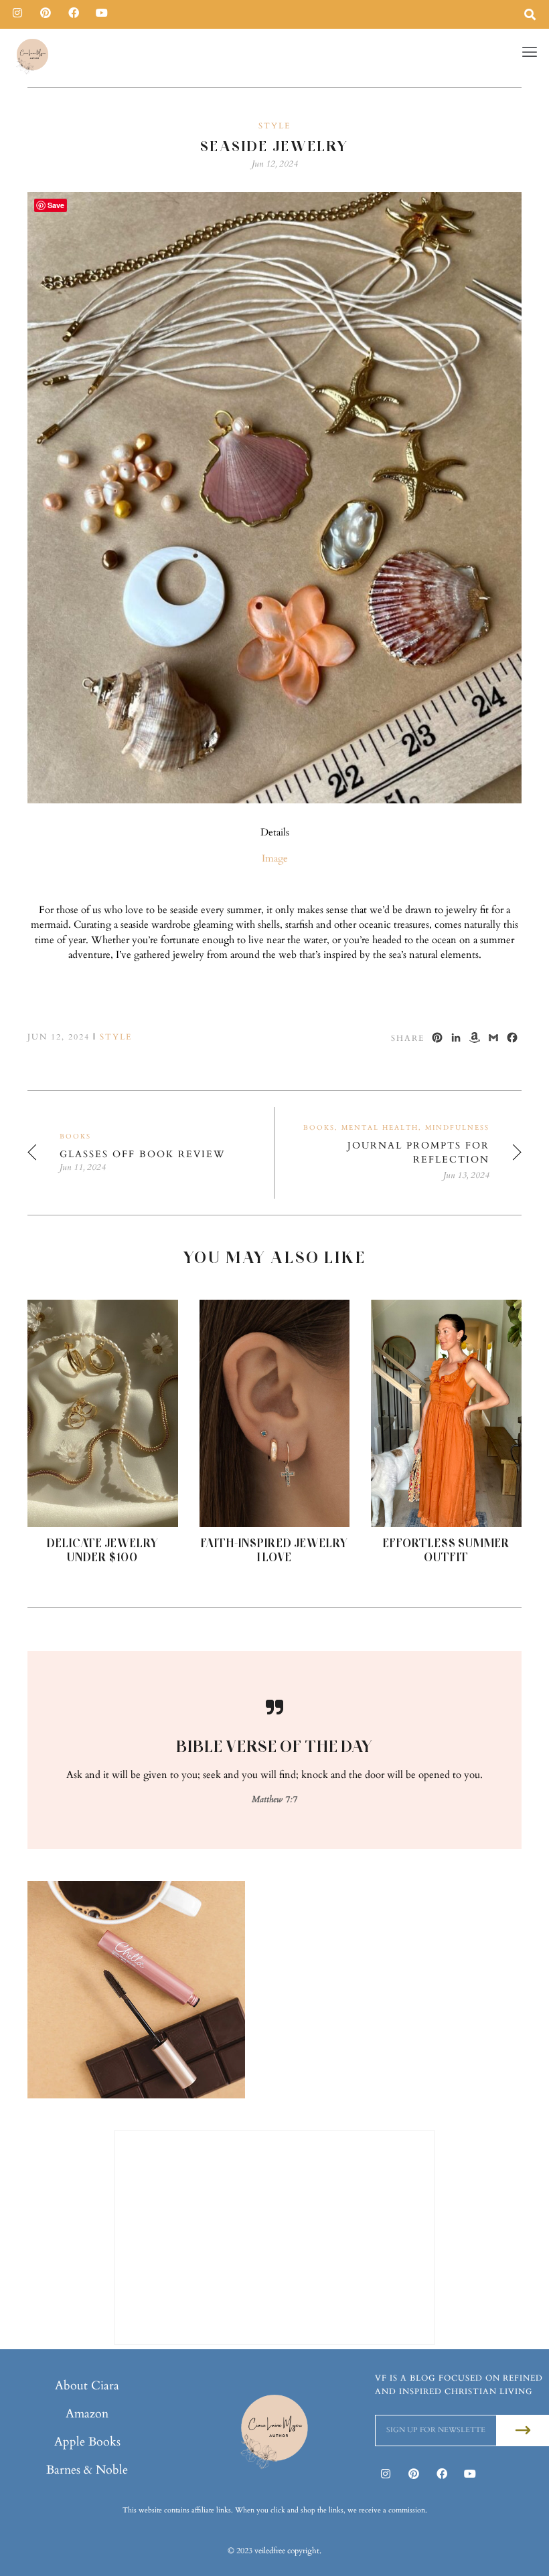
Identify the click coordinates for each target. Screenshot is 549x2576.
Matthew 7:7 (274, 1799)
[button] (530, 52)
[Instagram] (17, 13)
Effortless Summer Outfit (447, 1550)
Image (275, 858)
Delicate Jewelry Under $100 (103, 1550)
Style (274, 126)
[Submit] (523, 2431)
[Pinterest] (46, 13)
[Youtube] (102, 13)
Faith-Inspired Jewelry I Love (274, 1550)
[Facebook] (74, 13)
